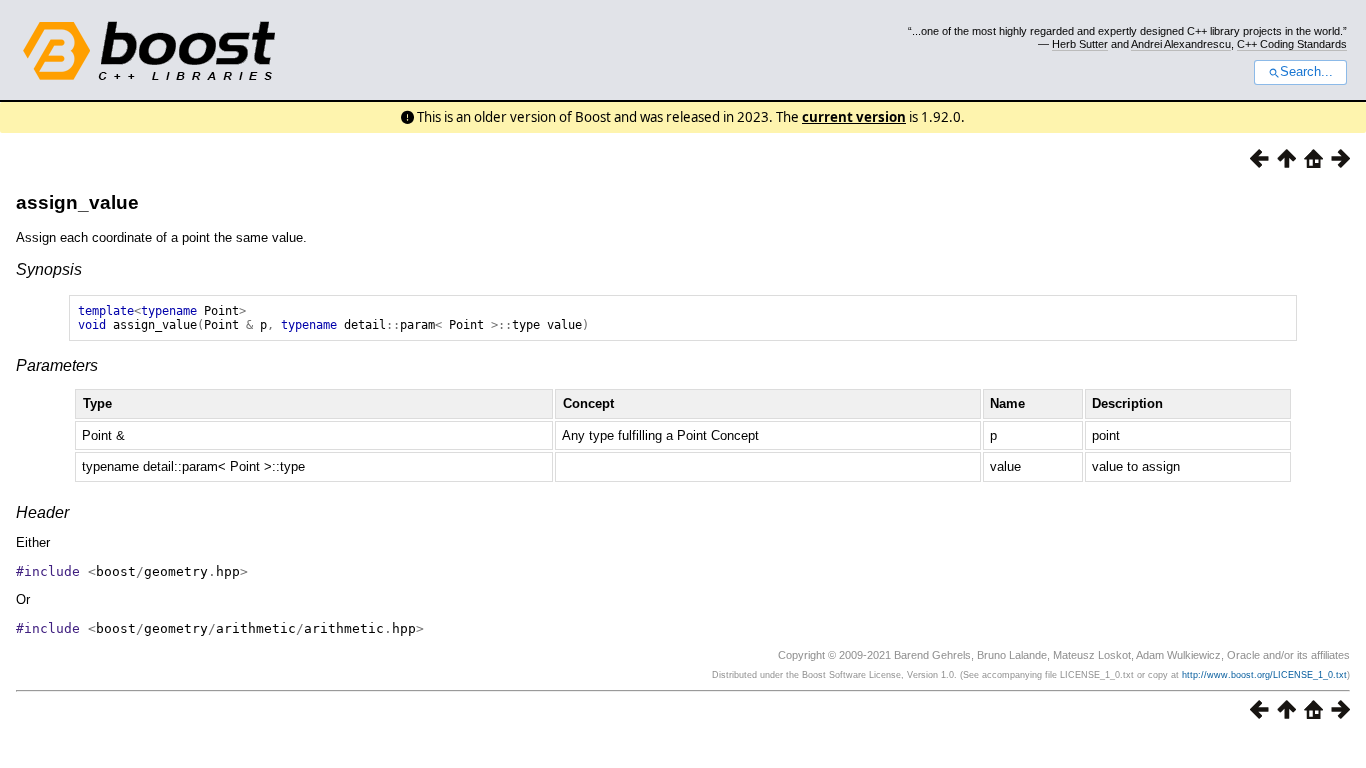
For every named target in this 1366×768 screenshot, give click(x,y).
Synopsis (49, 269)
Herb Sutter (1080, 44)
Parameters (57, 365)
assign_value (77, 202)
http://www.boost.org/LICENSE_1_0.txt (1264, 675)
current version (854, 117)
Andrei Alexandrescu (1181, 44)
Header (42, 512)
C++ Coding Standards (1292, 44)
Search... (1306, 72)
